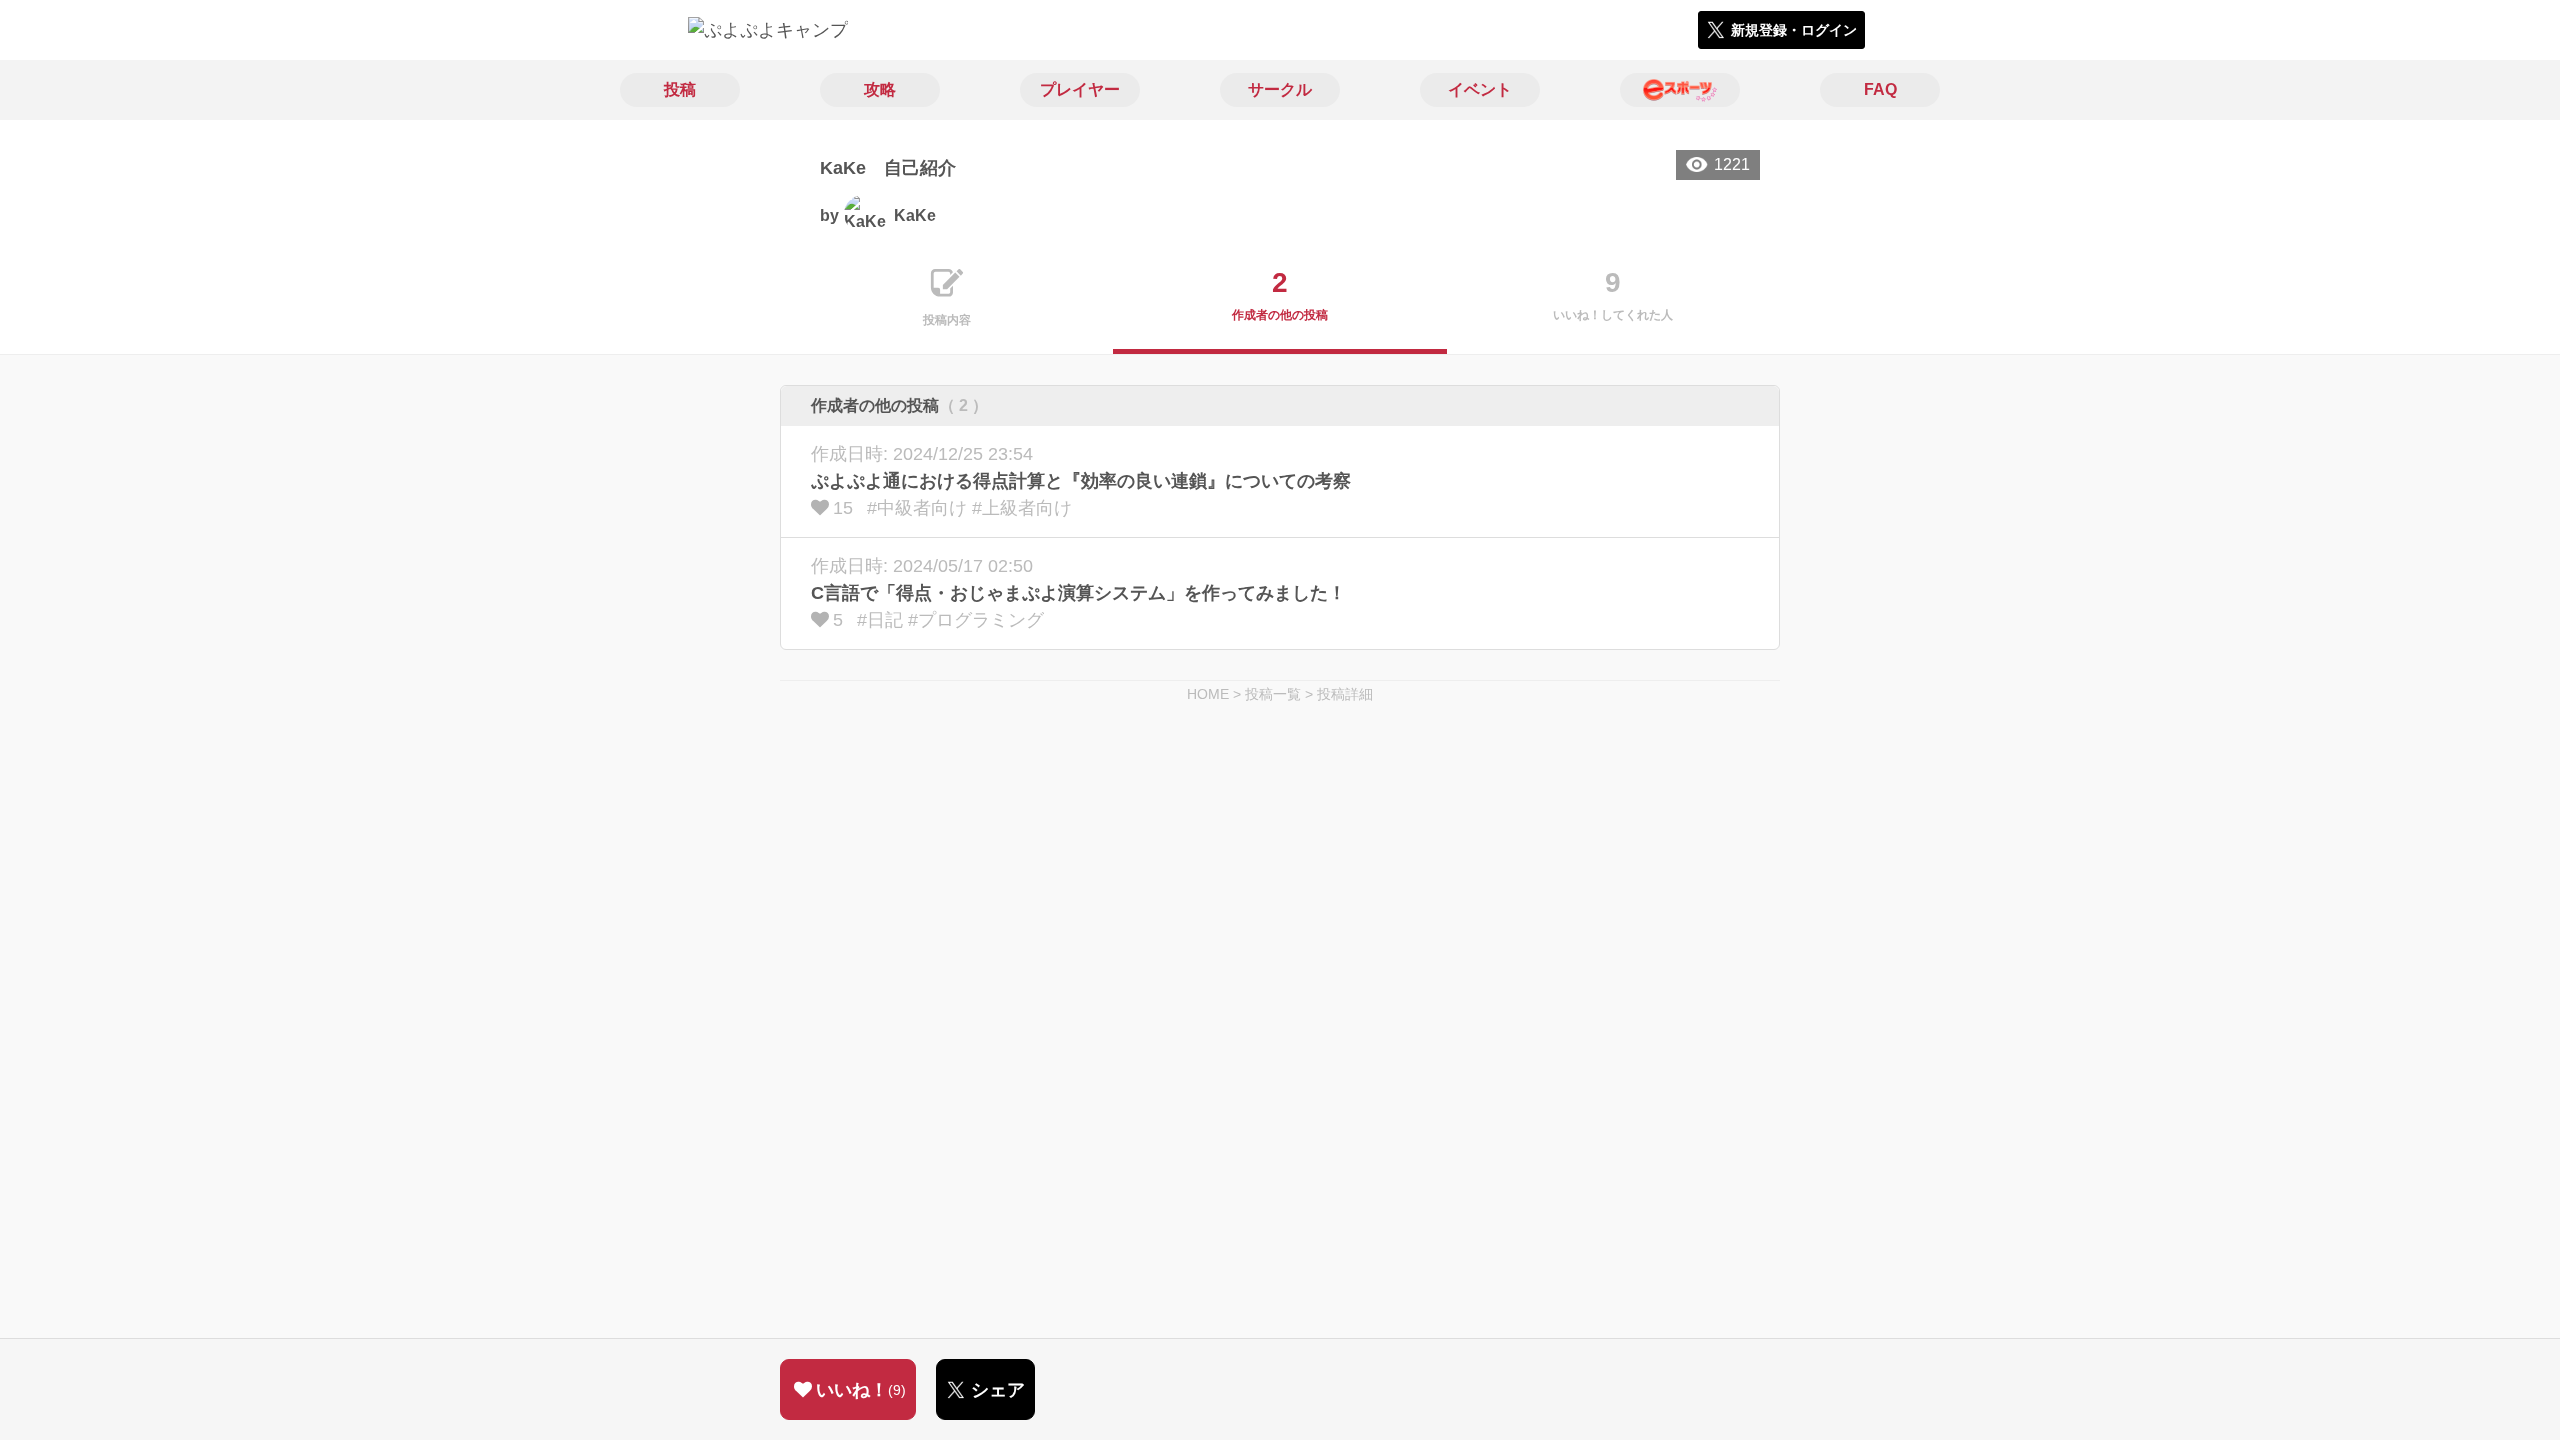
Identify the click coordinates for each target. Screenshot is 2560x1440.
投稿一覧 (1273, 694)
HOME (1208, 694)
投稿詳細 (1345, 694)
